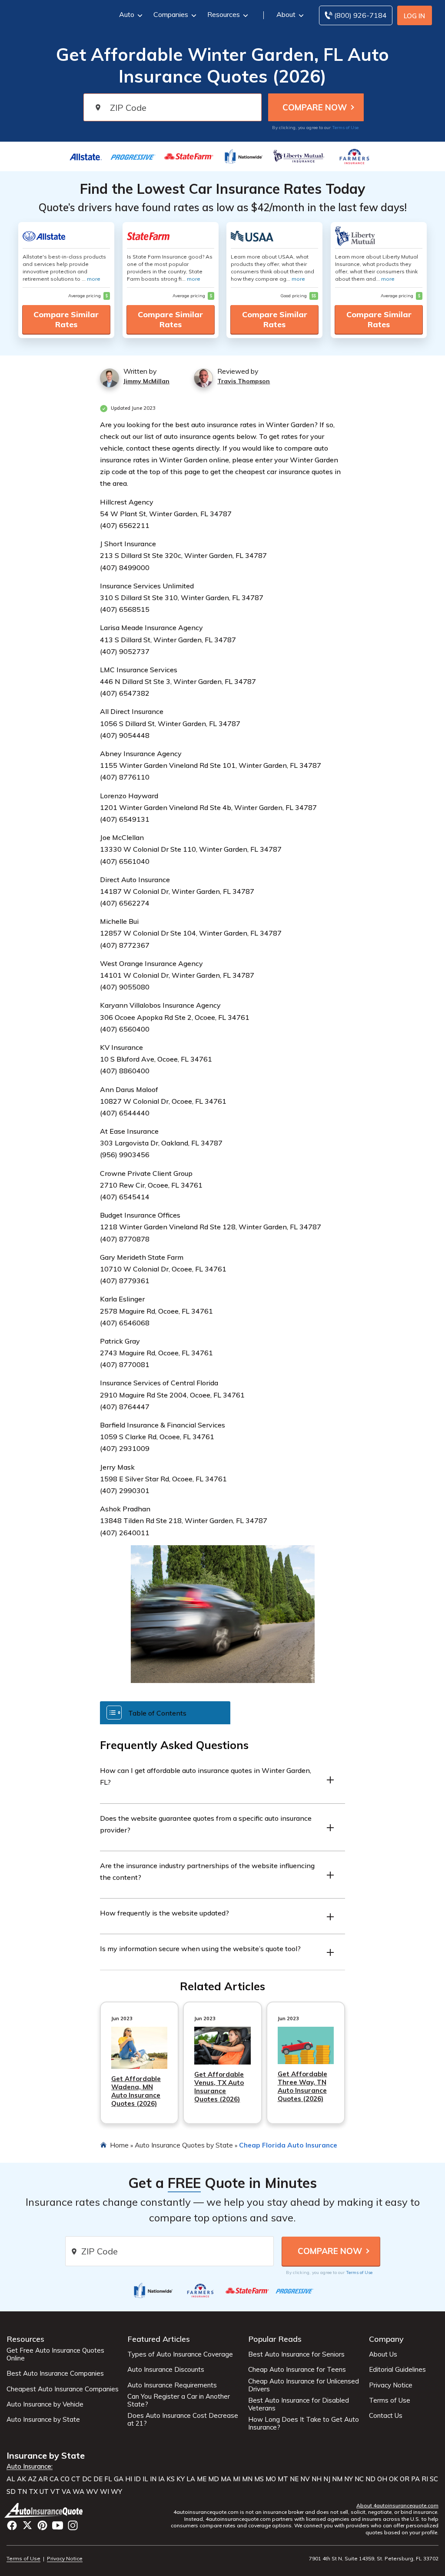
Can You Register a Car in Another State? (179, 2400)
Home (119, 2145)
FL (108, 2479)
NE (294, 2479)
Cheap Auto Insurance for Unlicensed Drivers (304, 2385)
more (94, 279)
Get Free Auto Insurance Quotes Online (55, 2354)
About (286, 14)
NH (317, 2479)
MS (259, 2479)
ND (370, 2479)
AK (22, 2479)
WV (92, 2492)
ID (137, 2479)
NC (359, 2479)
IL (145, 2479)
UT (44, 2492)
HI (129, 2479)
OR (405, 2479)
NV (305, 2479)
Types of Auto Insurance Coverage (180, 2354)
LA (191, 2479)
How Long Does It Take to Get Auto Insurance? (304, 2423)
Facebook (12, 2525)
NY (349, 2479)
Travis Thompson (244, 381)
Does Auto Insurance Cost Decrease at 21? (183, 2420)
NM (337, 2479)
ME (202, 2479)
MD (214, 2479)
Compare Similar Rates (66, 319)
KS (171, 2479)
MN (247, 2479)
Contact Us (386, 2416)
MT (283, 2479)
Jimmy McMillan (146, 381)
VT (55, 2492)
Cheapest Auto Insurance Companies (63, 2389)
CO (65, 2479)
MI (237, 2479)
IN (153, 2479)
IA (161, 2479)
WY (116, 2492)
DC (87, 2479)
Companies (171, 14)
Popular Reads (275, 2339)
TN (22, 2492)
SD (11, 2492)
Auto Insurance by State (43, 2420)
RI (425, 2479)
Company (386, 2339)
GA (119, 2479)
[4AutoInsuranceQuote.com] (45, 2510)
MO (271, 2479)
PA (415, 2479)
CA (54, 2479)
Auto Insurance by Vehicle (45, 2404)
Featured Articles (159, 2339)
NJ (327, 2479)
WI (105, 2492)
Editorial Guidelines (397, 2370)
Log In (414, 16)
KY (181, 2479)
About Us (383, 2354)
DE (98, 2479)
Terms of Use (345, 128)
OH (382, 2479)
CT (76, 2479)
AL (11, 2479)
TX (33, 2492)
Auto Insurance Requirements (172, 2385)
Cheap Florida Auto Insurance (288, 2145)
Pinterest (42, 2525)
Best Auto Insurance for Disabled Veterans (299, 2404)
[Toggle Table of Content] (165, 1712)
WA (78, 2492)
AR (43, 2479)
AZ (32, 2479)
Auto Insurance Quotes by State (184, 2145)
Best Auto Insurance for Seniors (296, 2354)
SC (434, 2479)
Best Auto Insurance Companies (55, 2374)
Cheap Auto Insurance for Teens (297, 2370)
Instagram (73, 2525)
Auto (127, 14)
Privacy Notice (391, 2385)
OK (394, 2479)
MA (226, 2479)
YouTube (58, 2525)
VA (66, 2492)
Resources (224, 14)
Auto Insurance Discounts (166, 2370)
